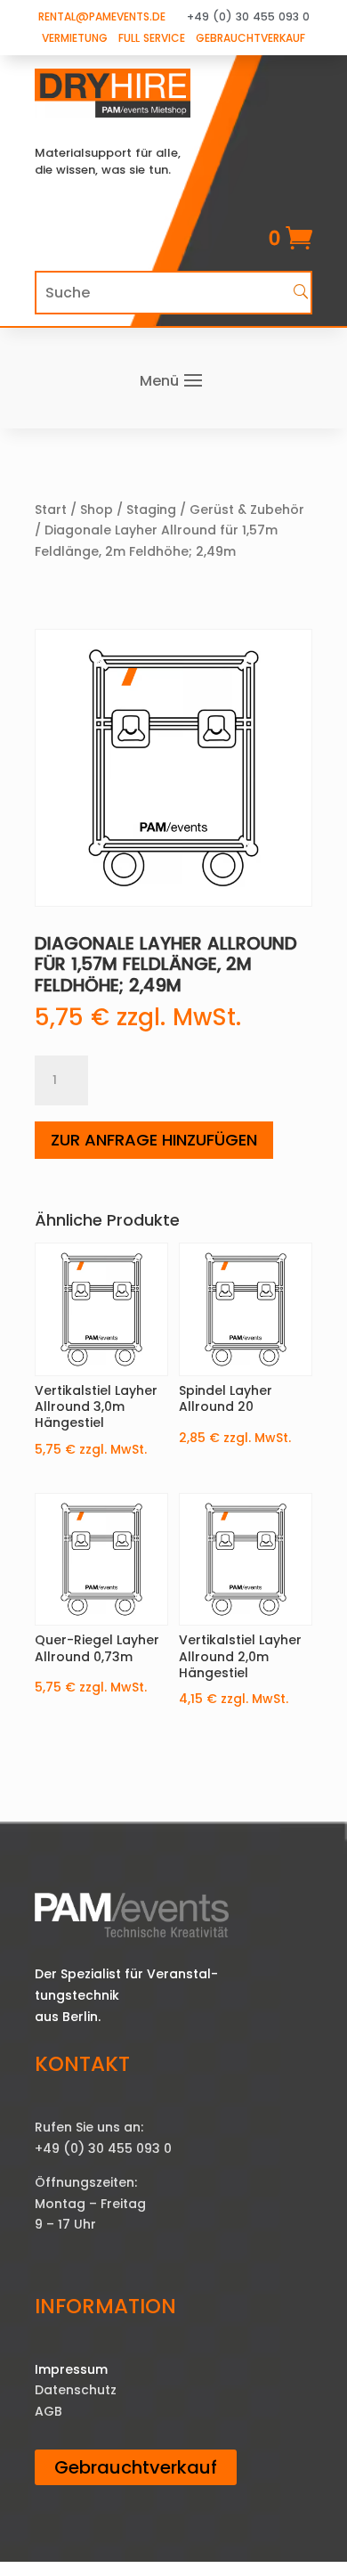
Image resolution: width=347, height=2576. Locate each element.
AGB (48, 2411)
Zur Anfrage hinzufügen (154, 1140)
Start (51, 509)
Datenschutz (76, 2390)
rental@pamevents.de (102, 16)
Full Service (152, 38)
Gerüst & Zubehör (247, 509)
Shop (97, 509)
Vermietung (75, 38)
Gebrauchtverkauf (250, 38)
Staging (151, 509)
